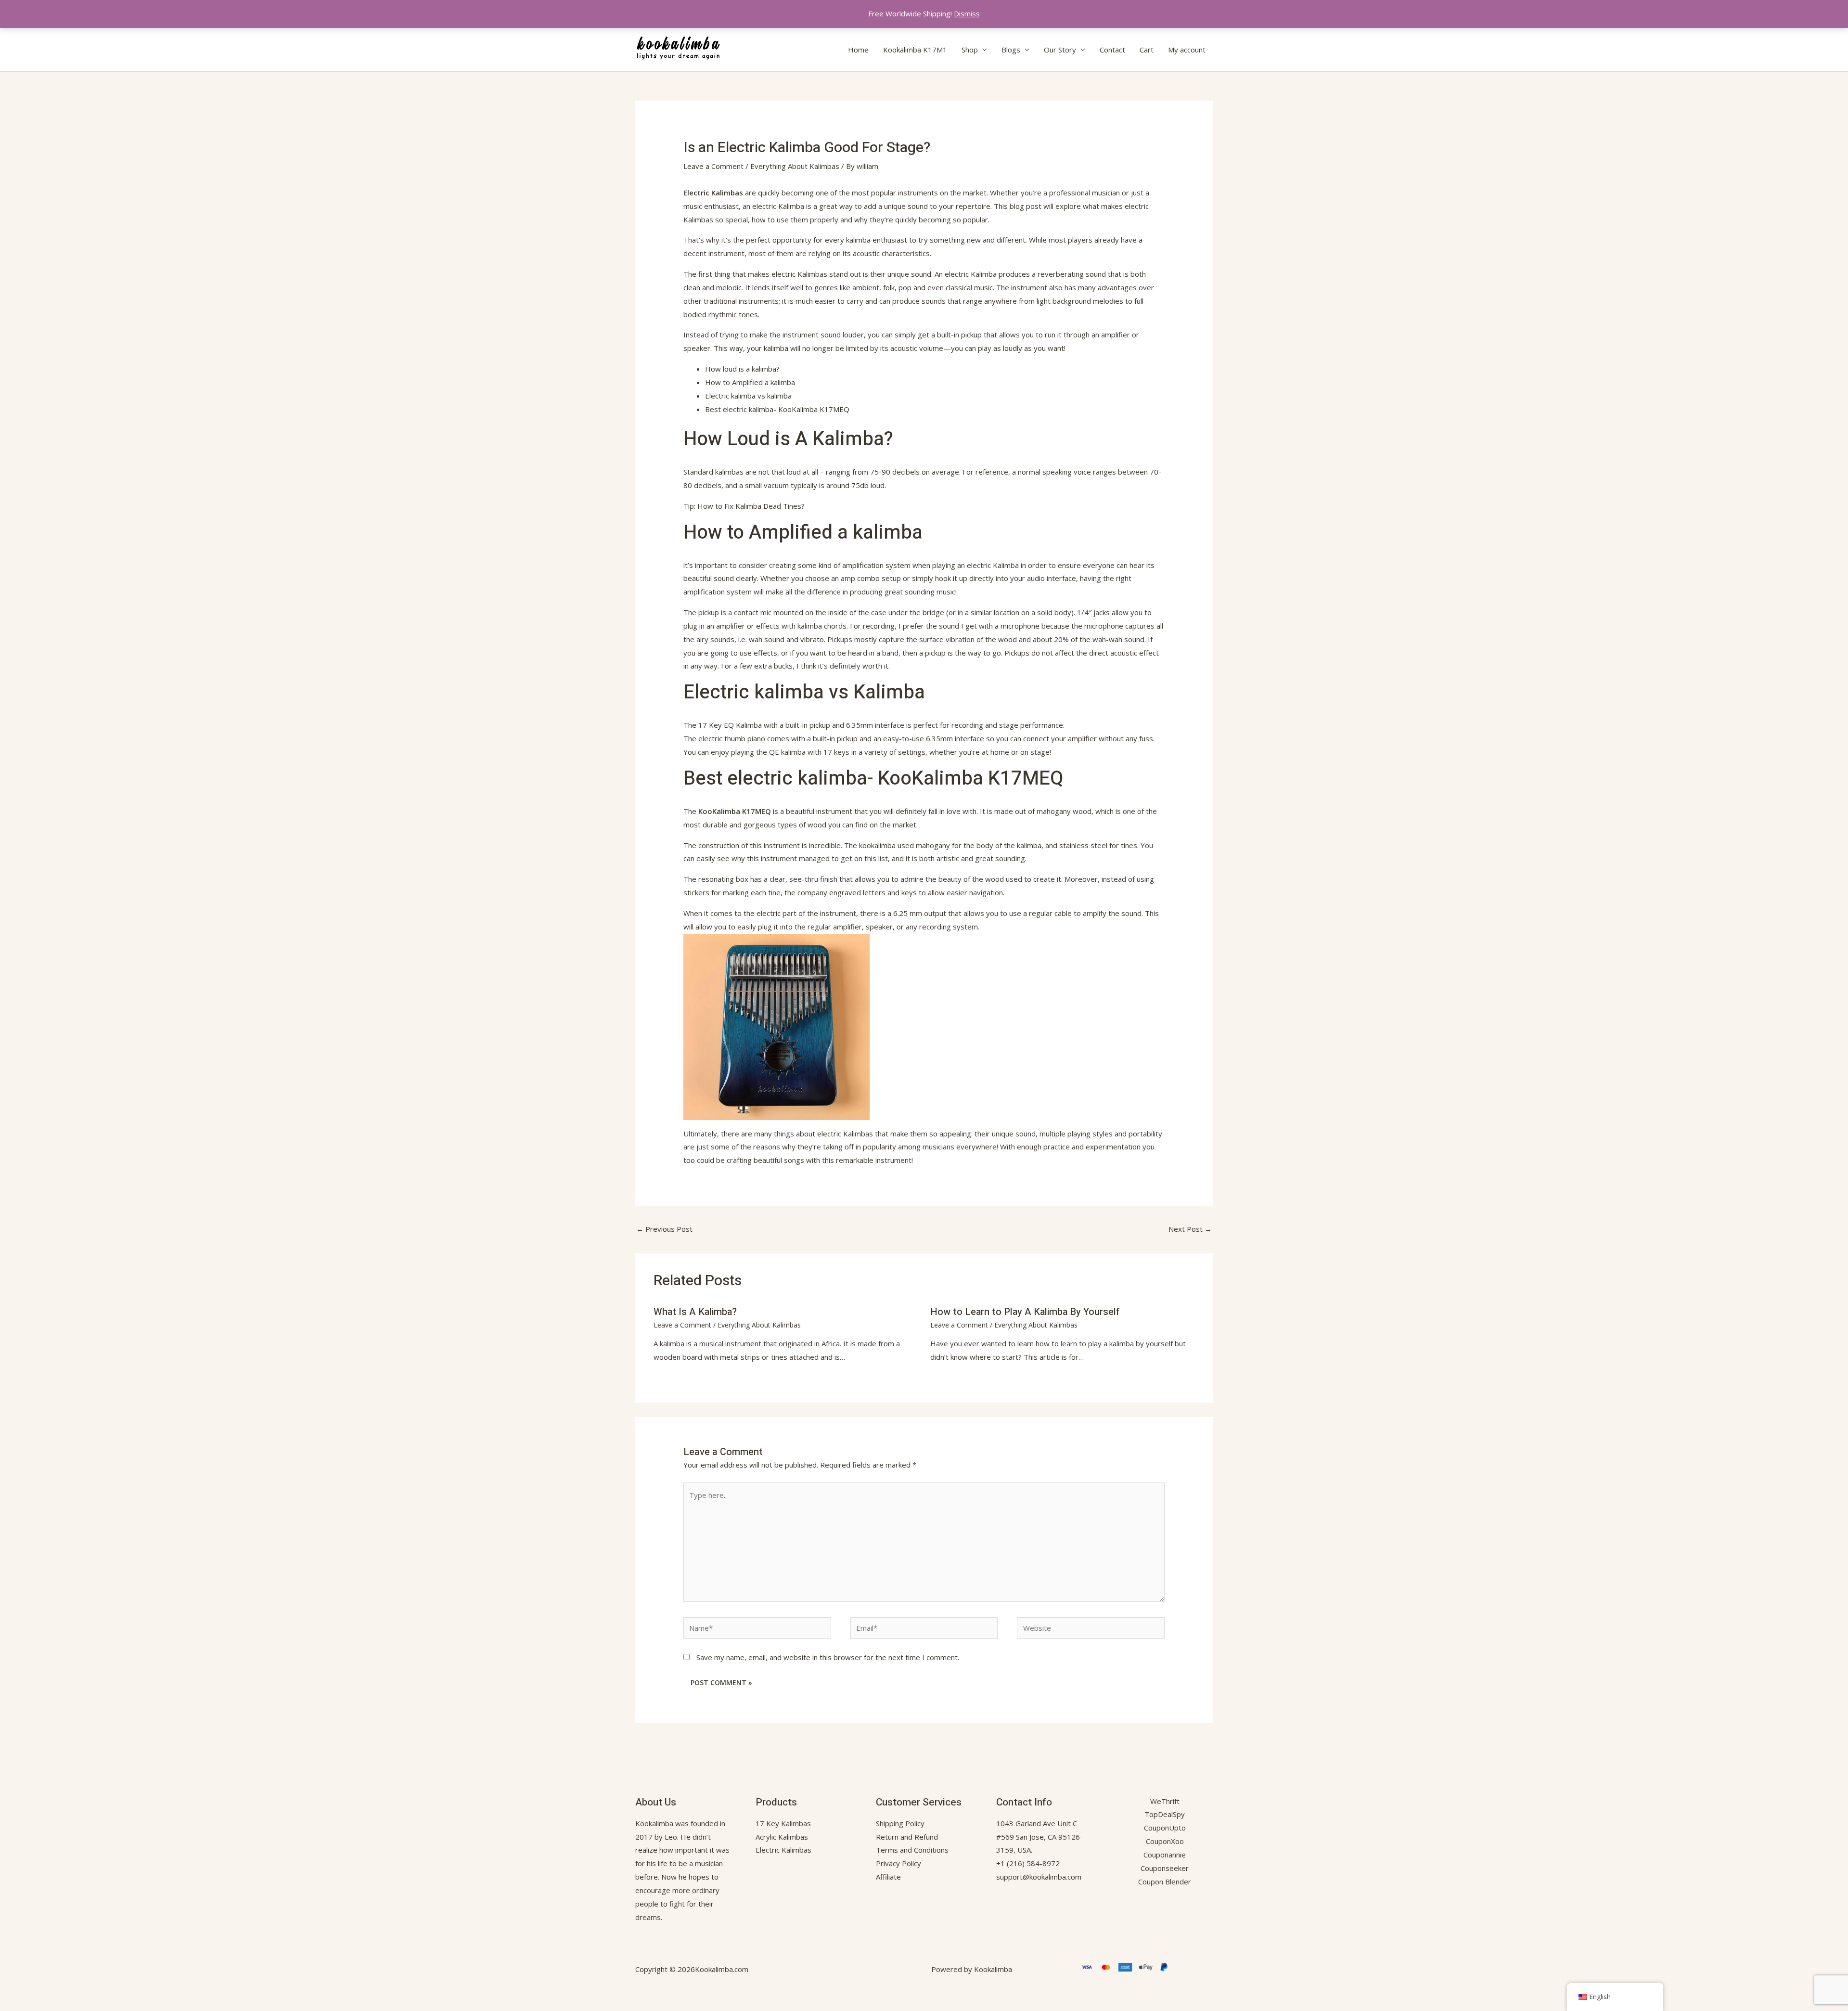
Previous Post (664, 1229)
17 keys (836, 752)
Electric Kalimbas (713, 193)
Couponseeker (1165, 1868)
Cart (1147, 50)
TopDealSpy (1165, 1814)
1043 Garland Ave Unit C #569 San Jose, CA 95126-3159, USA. (1039, 1837)
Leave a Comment (713, 166)
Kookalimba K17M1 (915, 50)
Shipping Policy (900, 1823)
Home (858, 50)
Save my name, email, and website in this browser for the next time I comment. (828, 1657)
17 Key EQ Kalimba (730, 725)
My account (1187, 50)
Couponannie (1165, 1855)
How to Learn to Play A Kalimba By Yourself (1025, 1312)
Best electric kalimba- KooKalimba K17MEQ (777, 409)
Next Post (1190, 1229)
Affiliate (888, 1877)
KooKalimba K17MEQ (735, 811)
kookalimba (877, 845)
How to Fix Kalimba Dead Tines (749, 506)
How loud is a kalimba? (742, 369)
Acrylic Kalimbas (782, 1837)
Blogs (1011, 50)
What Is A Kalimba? (695, 1312)
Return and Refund (907, 1837)
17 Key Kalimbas (783, 1823)
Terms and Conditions (912, 1850)
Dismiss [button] (967, 13)
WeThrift (1165, 1801)
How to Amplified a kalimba (750, 382)
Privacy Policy (898, 1863)
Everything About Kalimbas (795, 166)
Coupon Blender (1165, 1882)
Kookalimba (654, 1823)
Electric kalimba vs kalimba (748, 396)
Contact (1112, 50)
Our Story (1060, 50)
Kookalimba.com (722, 1969)
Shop (970, 50)
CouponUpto (1165, 1828)
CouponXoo (1165, 1841)
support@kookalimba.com (1039, 1877)
